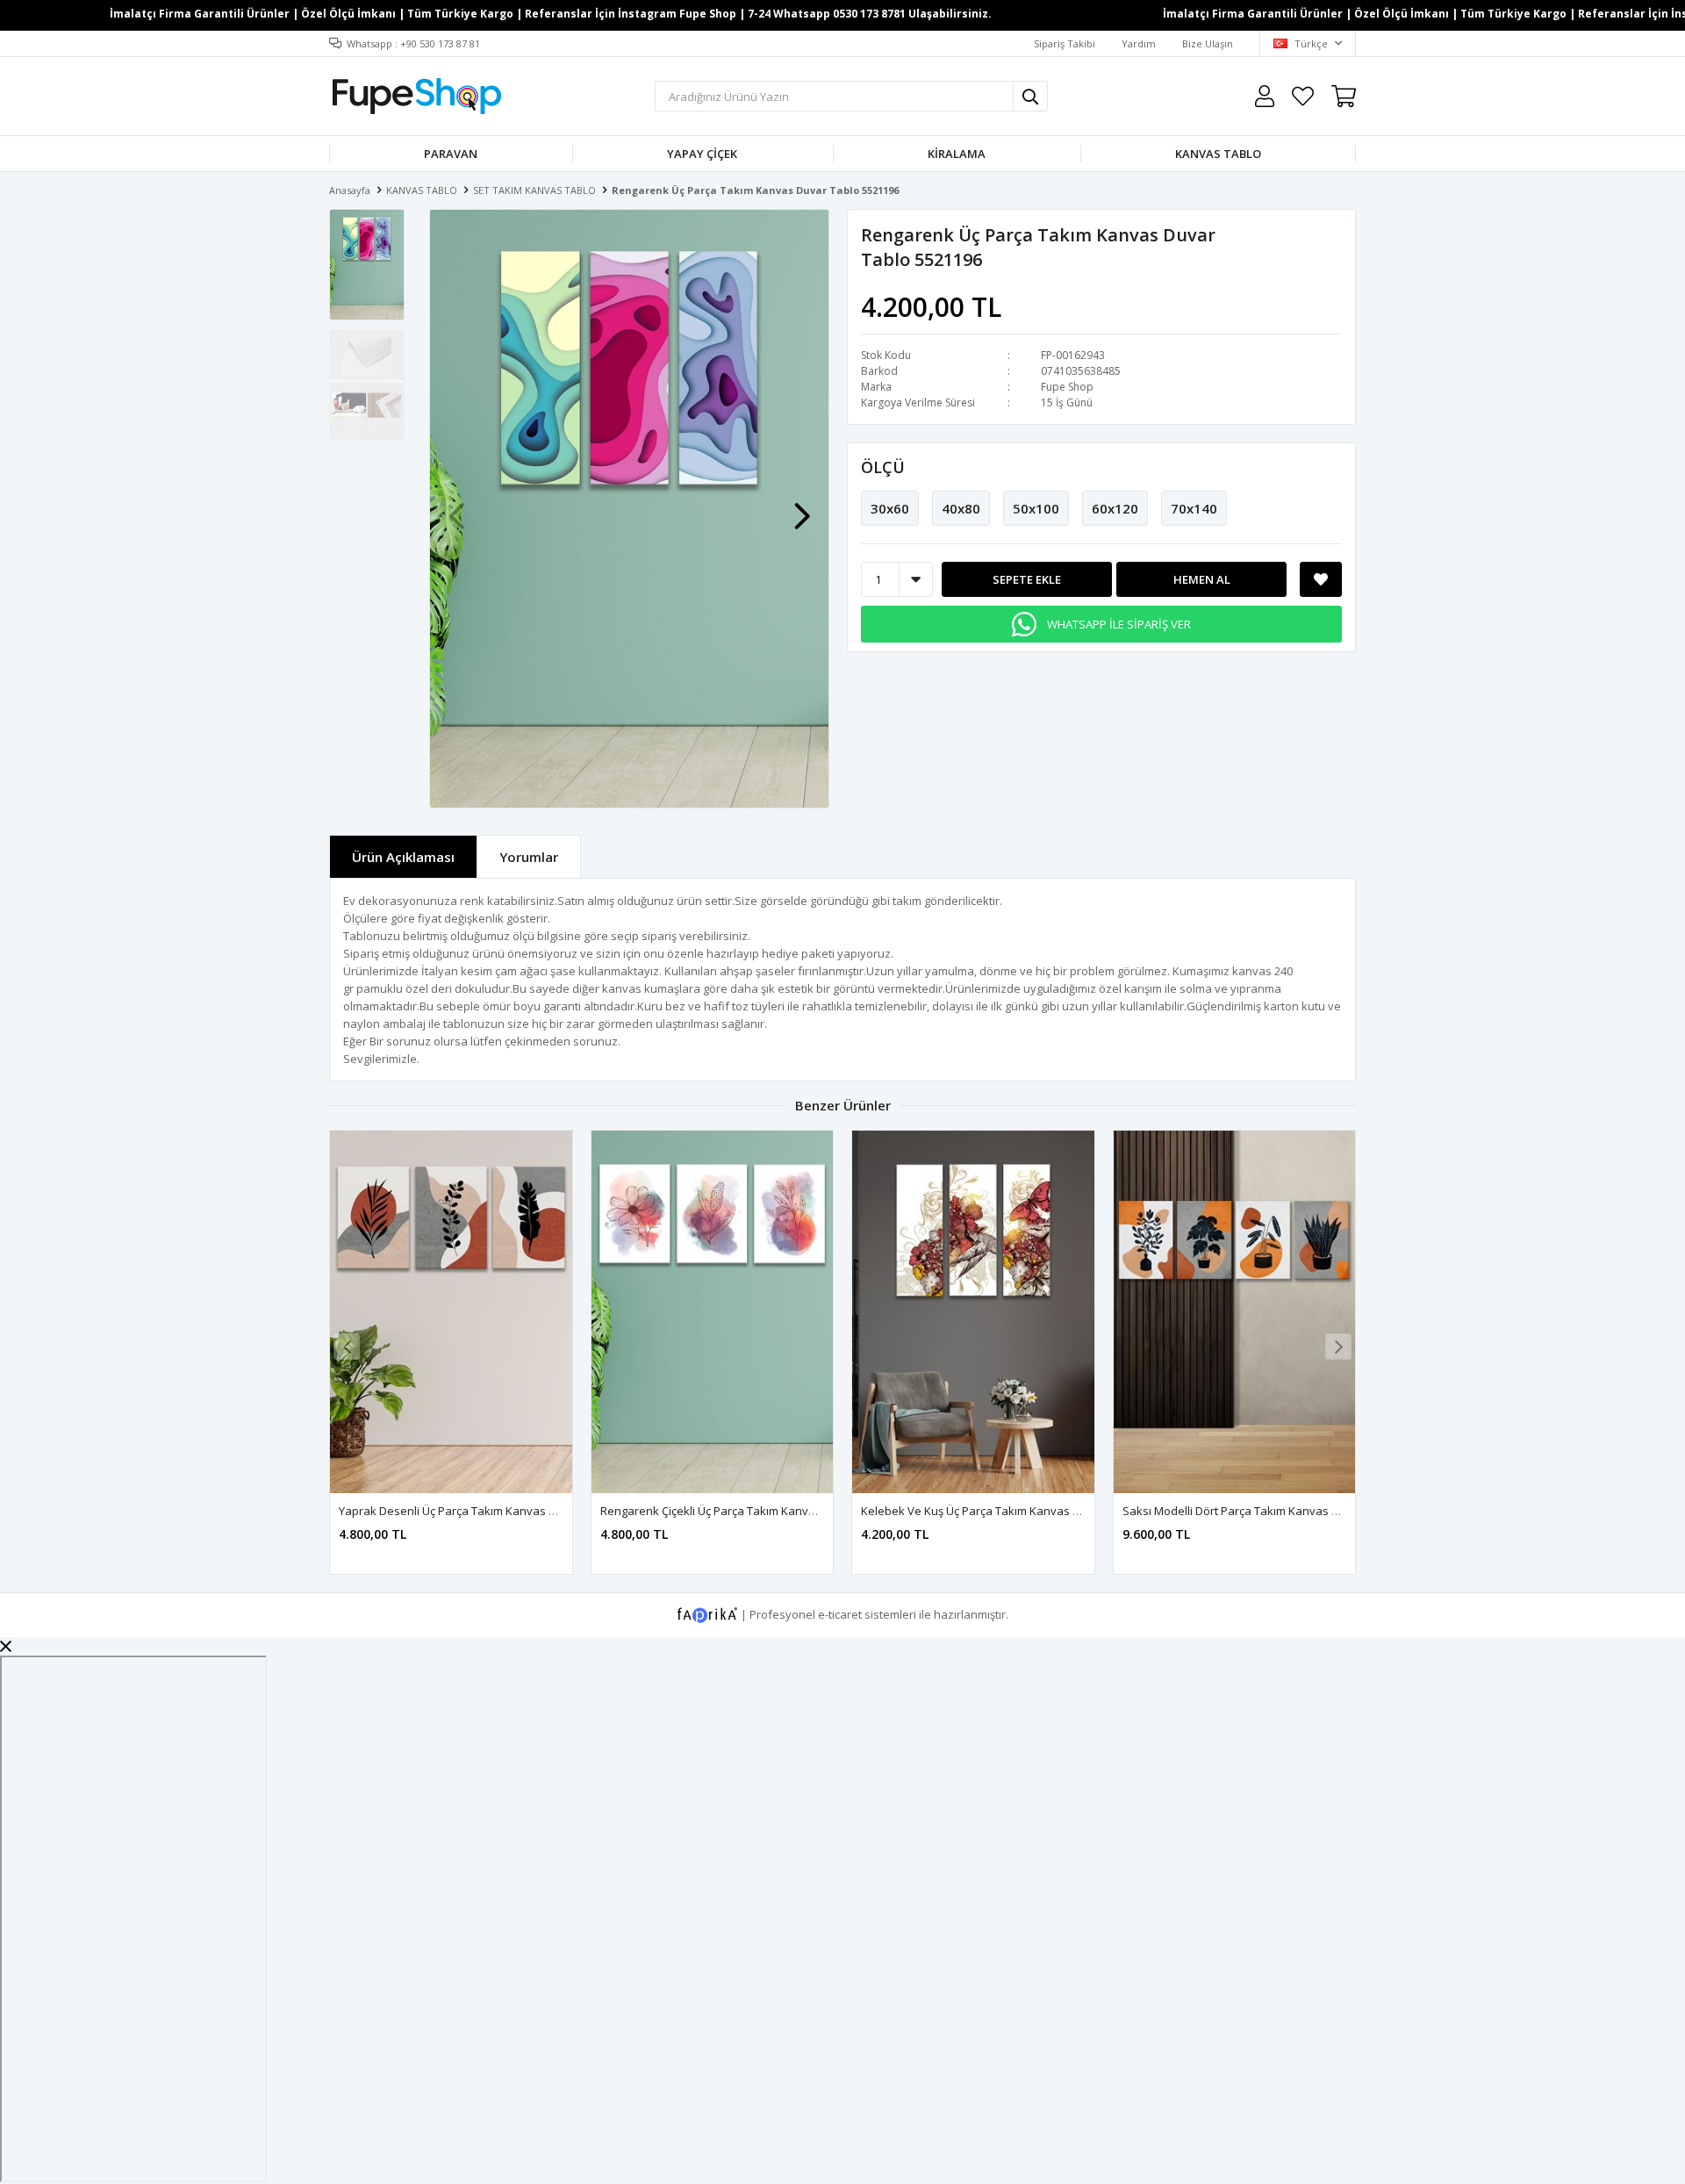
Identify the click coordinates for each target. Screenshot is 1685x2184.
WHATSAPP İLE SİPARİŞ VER (1119, 624)
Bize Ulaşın (1208, 43)
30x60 (890, 508)
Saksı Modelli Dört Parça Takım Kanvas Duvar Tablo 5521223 (1282, 1511)
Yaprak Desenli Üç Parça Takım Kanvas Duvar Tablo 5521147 (499, 1511)
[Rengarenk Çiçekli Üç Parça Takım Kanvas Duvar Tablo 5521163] (713, 1312)
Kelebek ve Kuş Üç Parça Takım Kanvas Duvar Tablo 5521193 (1022, 1511)
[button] (802, 507)
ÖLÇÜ (883, 467)
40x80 (961, 508)
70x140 (1194, 508)
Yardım (1139, 43)
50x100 (1036, 508)
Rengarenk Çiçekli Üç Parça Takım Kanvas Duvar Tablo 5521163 (767, 1511)
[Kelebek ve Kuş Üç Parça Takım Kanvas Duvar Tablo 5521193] (973, 1312)
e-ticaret (840, 1614)
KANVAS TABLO (1218, 154)
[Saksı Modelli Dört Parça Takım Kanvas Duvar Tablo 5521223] (1235, 1312)
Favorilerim (1303, 96)
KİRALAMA (957, 154)
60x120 (1115, 508)
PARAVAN (451, 154)
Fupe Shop (1067, 387)
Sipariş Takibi (1065, 43)
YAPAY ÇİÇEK (702, 154)
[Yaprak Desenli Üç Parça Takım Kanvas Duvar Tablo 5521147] (451, 1312)
